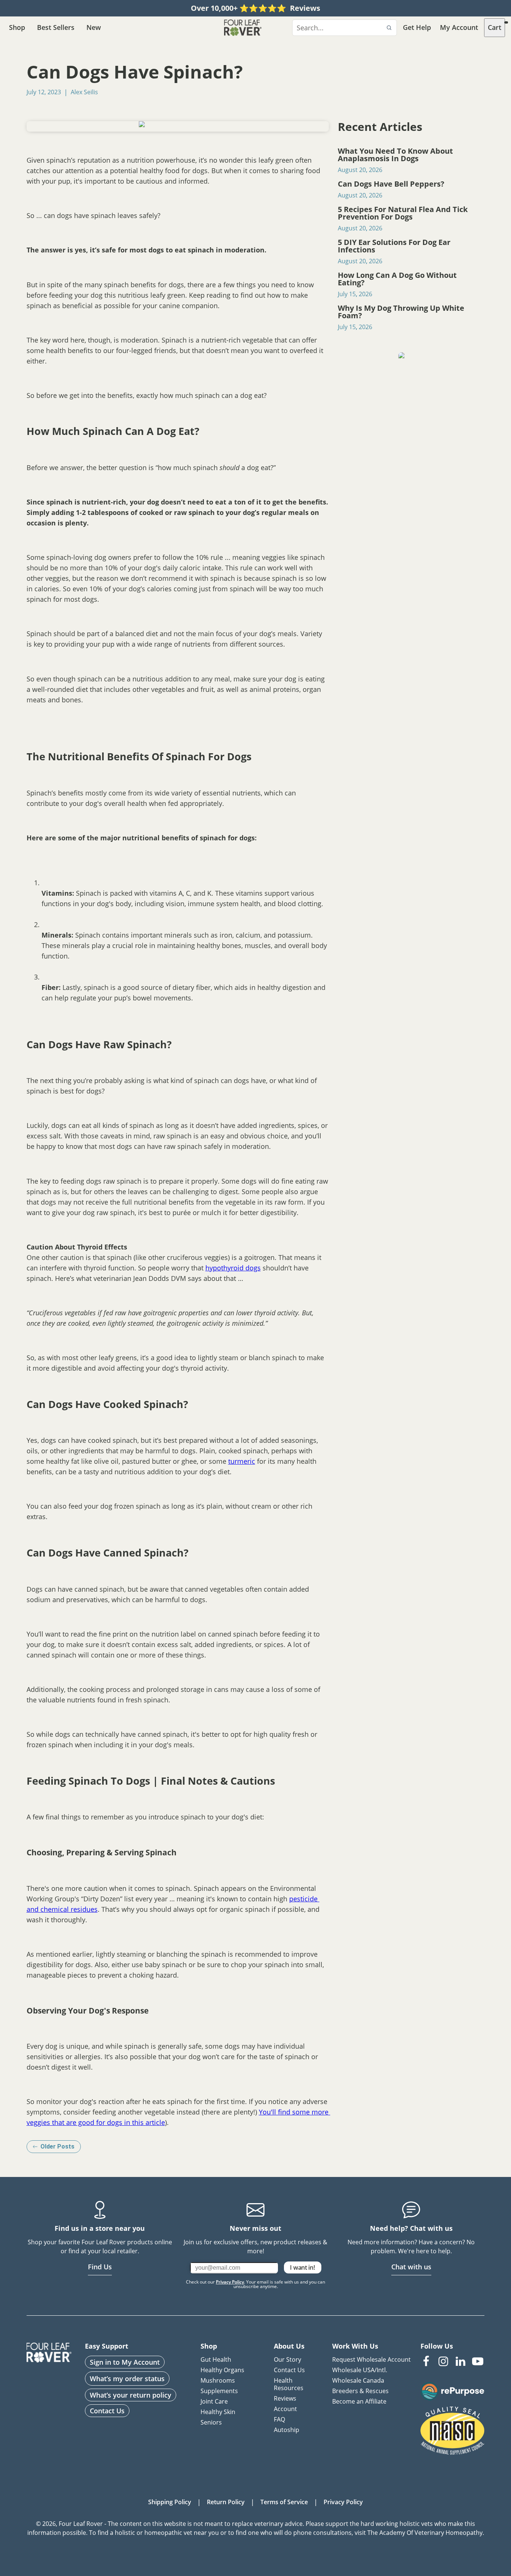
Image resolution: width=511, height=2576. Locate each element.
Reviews (285, 2398)
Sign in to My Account (125, 2362)
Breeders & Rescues (360, 2391)
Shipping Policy (170, 2502)
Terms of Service (284, 2502)
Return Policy (226, 2502)
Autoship (287, 2430)
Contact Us (107, 2411)
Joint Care (214, 2401)
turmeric (242, 1461)
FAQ (279, 2419)
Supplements (219, 2391)
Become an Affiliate (359, 2401)
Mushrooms (218, 2380)
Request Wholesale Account (371, 2359)
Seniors (211, 2422)
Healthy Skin (218, 2412)
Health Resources (289, 2384)
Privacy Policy (230, 2282)
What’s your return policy (131, 2395)
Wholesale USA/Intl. (360, 2370)
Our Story (287, 2359)
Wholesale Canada (358, 2380)
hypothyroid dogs (233, 1268)
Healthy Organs (222, 2370)
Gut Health (216, 2359)
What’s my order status (127, 2379)
